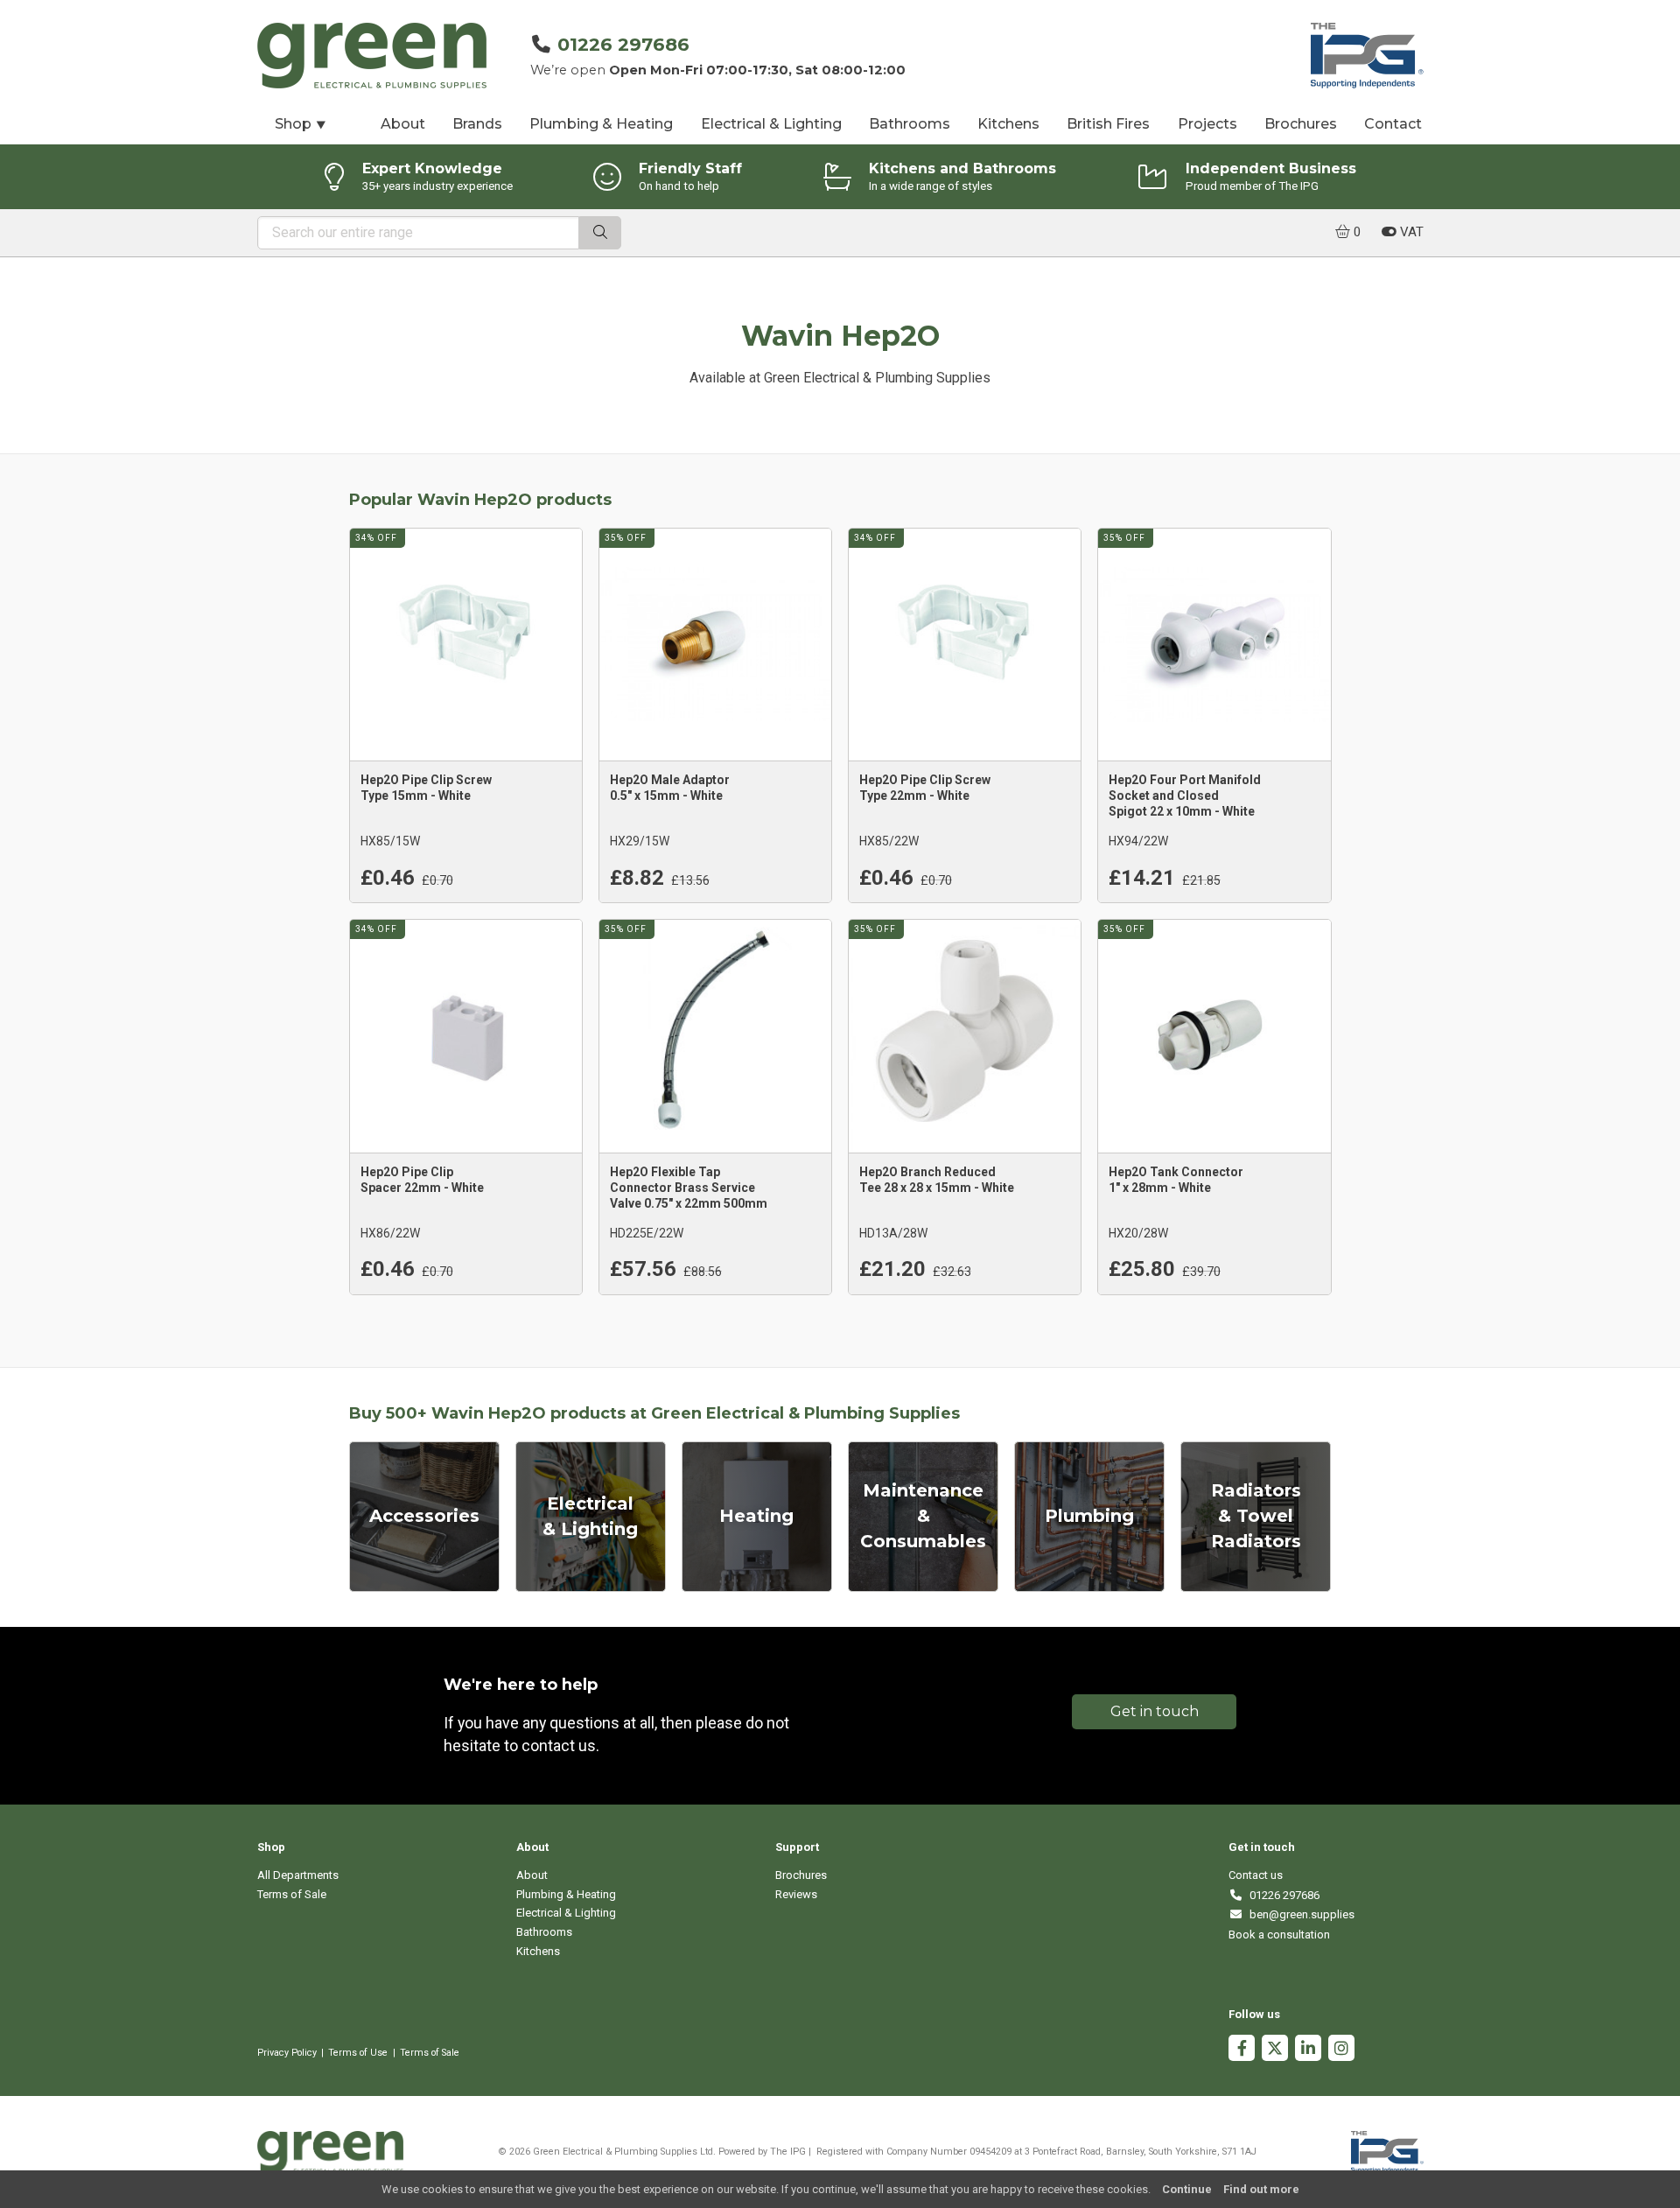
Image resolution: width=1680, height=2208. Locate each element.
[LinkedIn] (1308, 2050)
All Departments (298, 1875)
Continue (1187, 2189)
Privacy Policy (287, 2053)
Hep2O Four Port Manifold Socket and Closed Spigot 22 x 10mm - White (1185, 796)
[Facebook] (1242, 2050)
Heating (756, 1516)
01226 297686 (623, 44)
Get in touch (1155, 1711)
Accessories (424, 1516)
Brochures (1301, 124)
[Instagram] (1341, 2050)
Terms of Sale (292, 1894)
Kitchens (1008, 124)
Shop (301, 124)
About (403, 124)
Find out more (1261, 2189)
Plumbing (1089, 1516)
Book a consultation (1279, 1935)
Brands (477, 124)
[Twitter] (1275, 2050)
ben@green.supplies (1299, 1914)
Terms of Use (358, 2053)
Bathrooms (910, 124)
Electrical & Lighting (771, 124)
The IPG (788, 2152)
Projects (1207, 124)
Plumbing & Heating (601, 124)
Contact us (1256, 1875)
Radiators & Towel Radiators (1256, 1516)
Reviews (796, 1894)
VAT (1410, 232)
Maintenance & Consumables (923, 1516)
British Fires (1108, 124)
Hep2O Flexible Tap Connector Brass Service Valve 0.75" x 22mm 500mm (689, 1188)
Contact (1393, 124)
